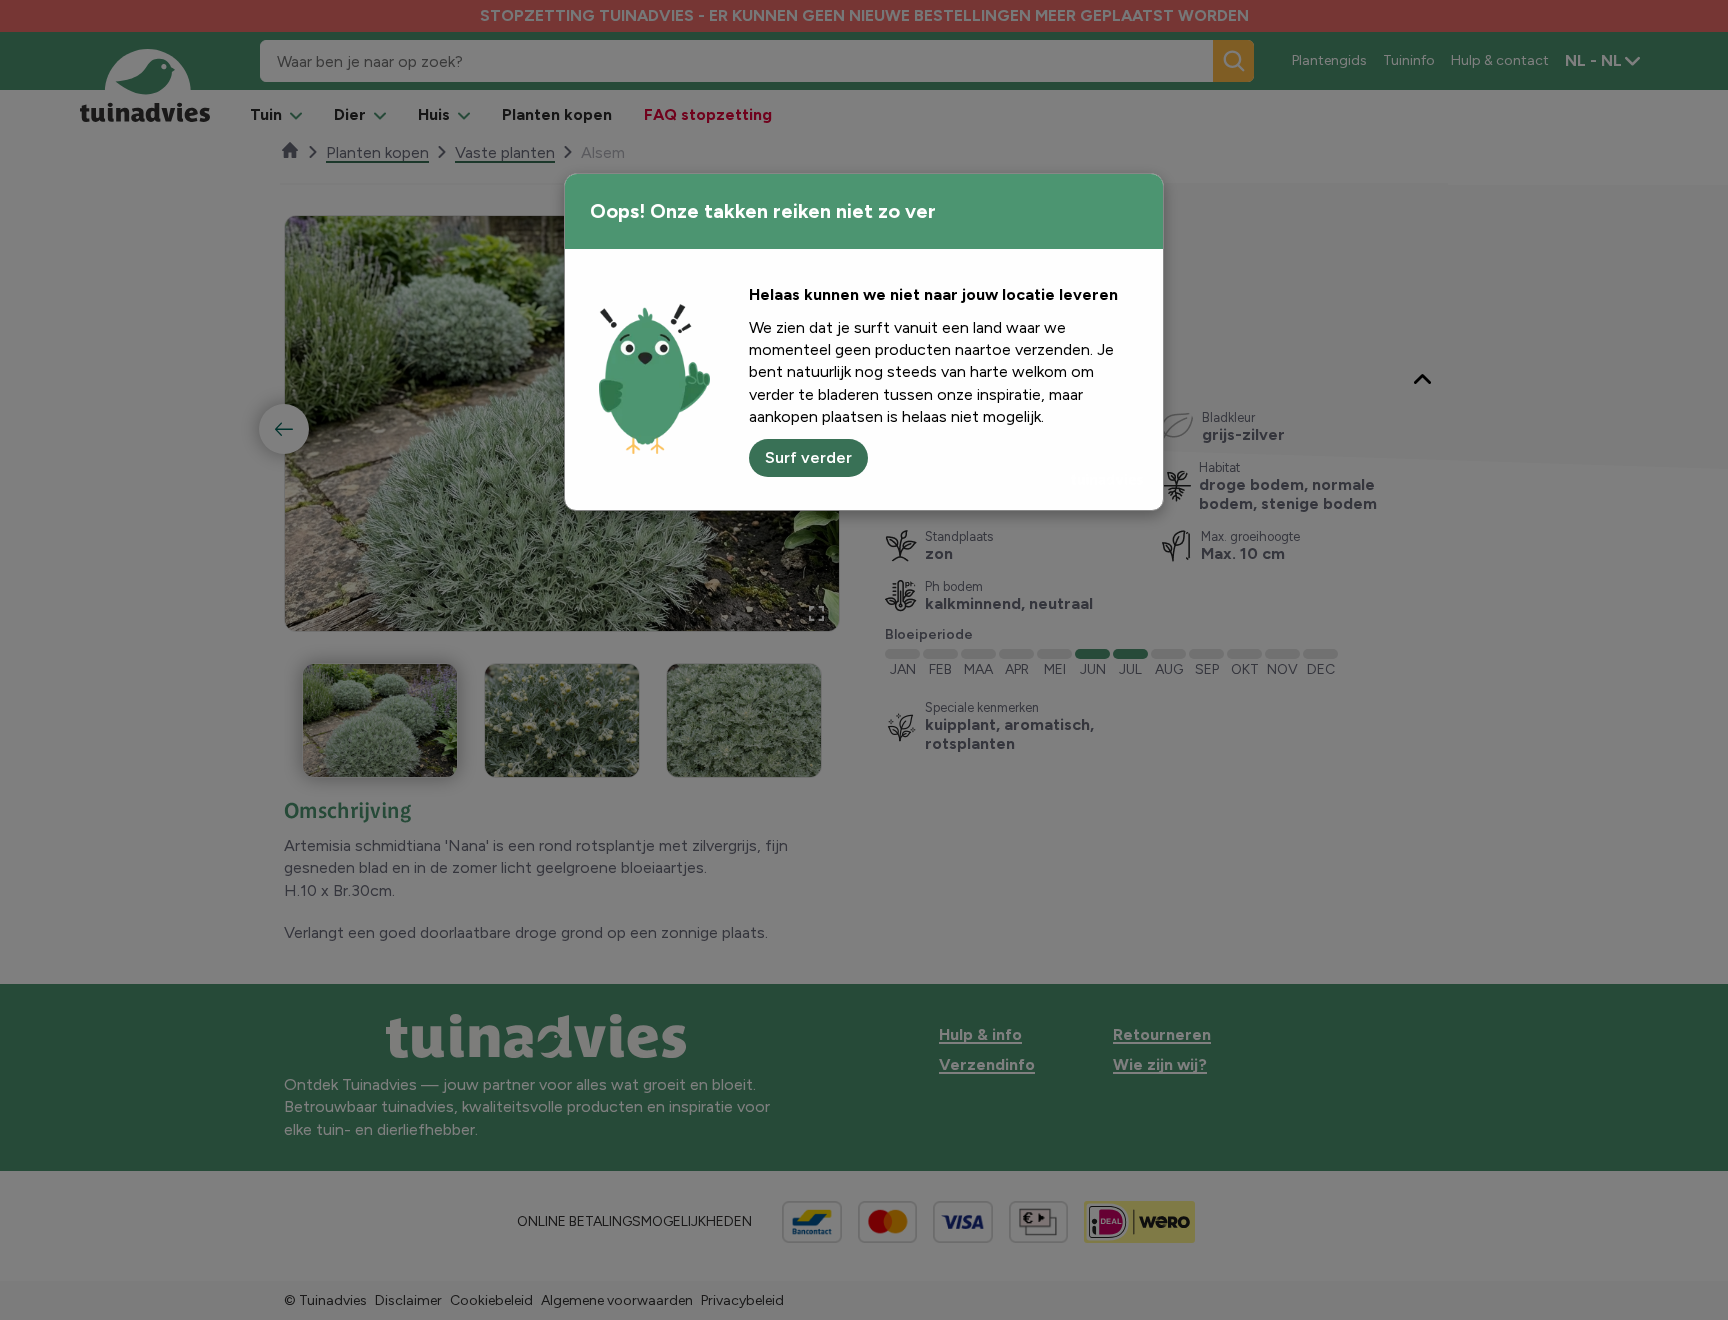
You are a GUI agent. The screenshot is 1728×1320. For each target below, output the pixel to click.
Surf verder (808, 457)
